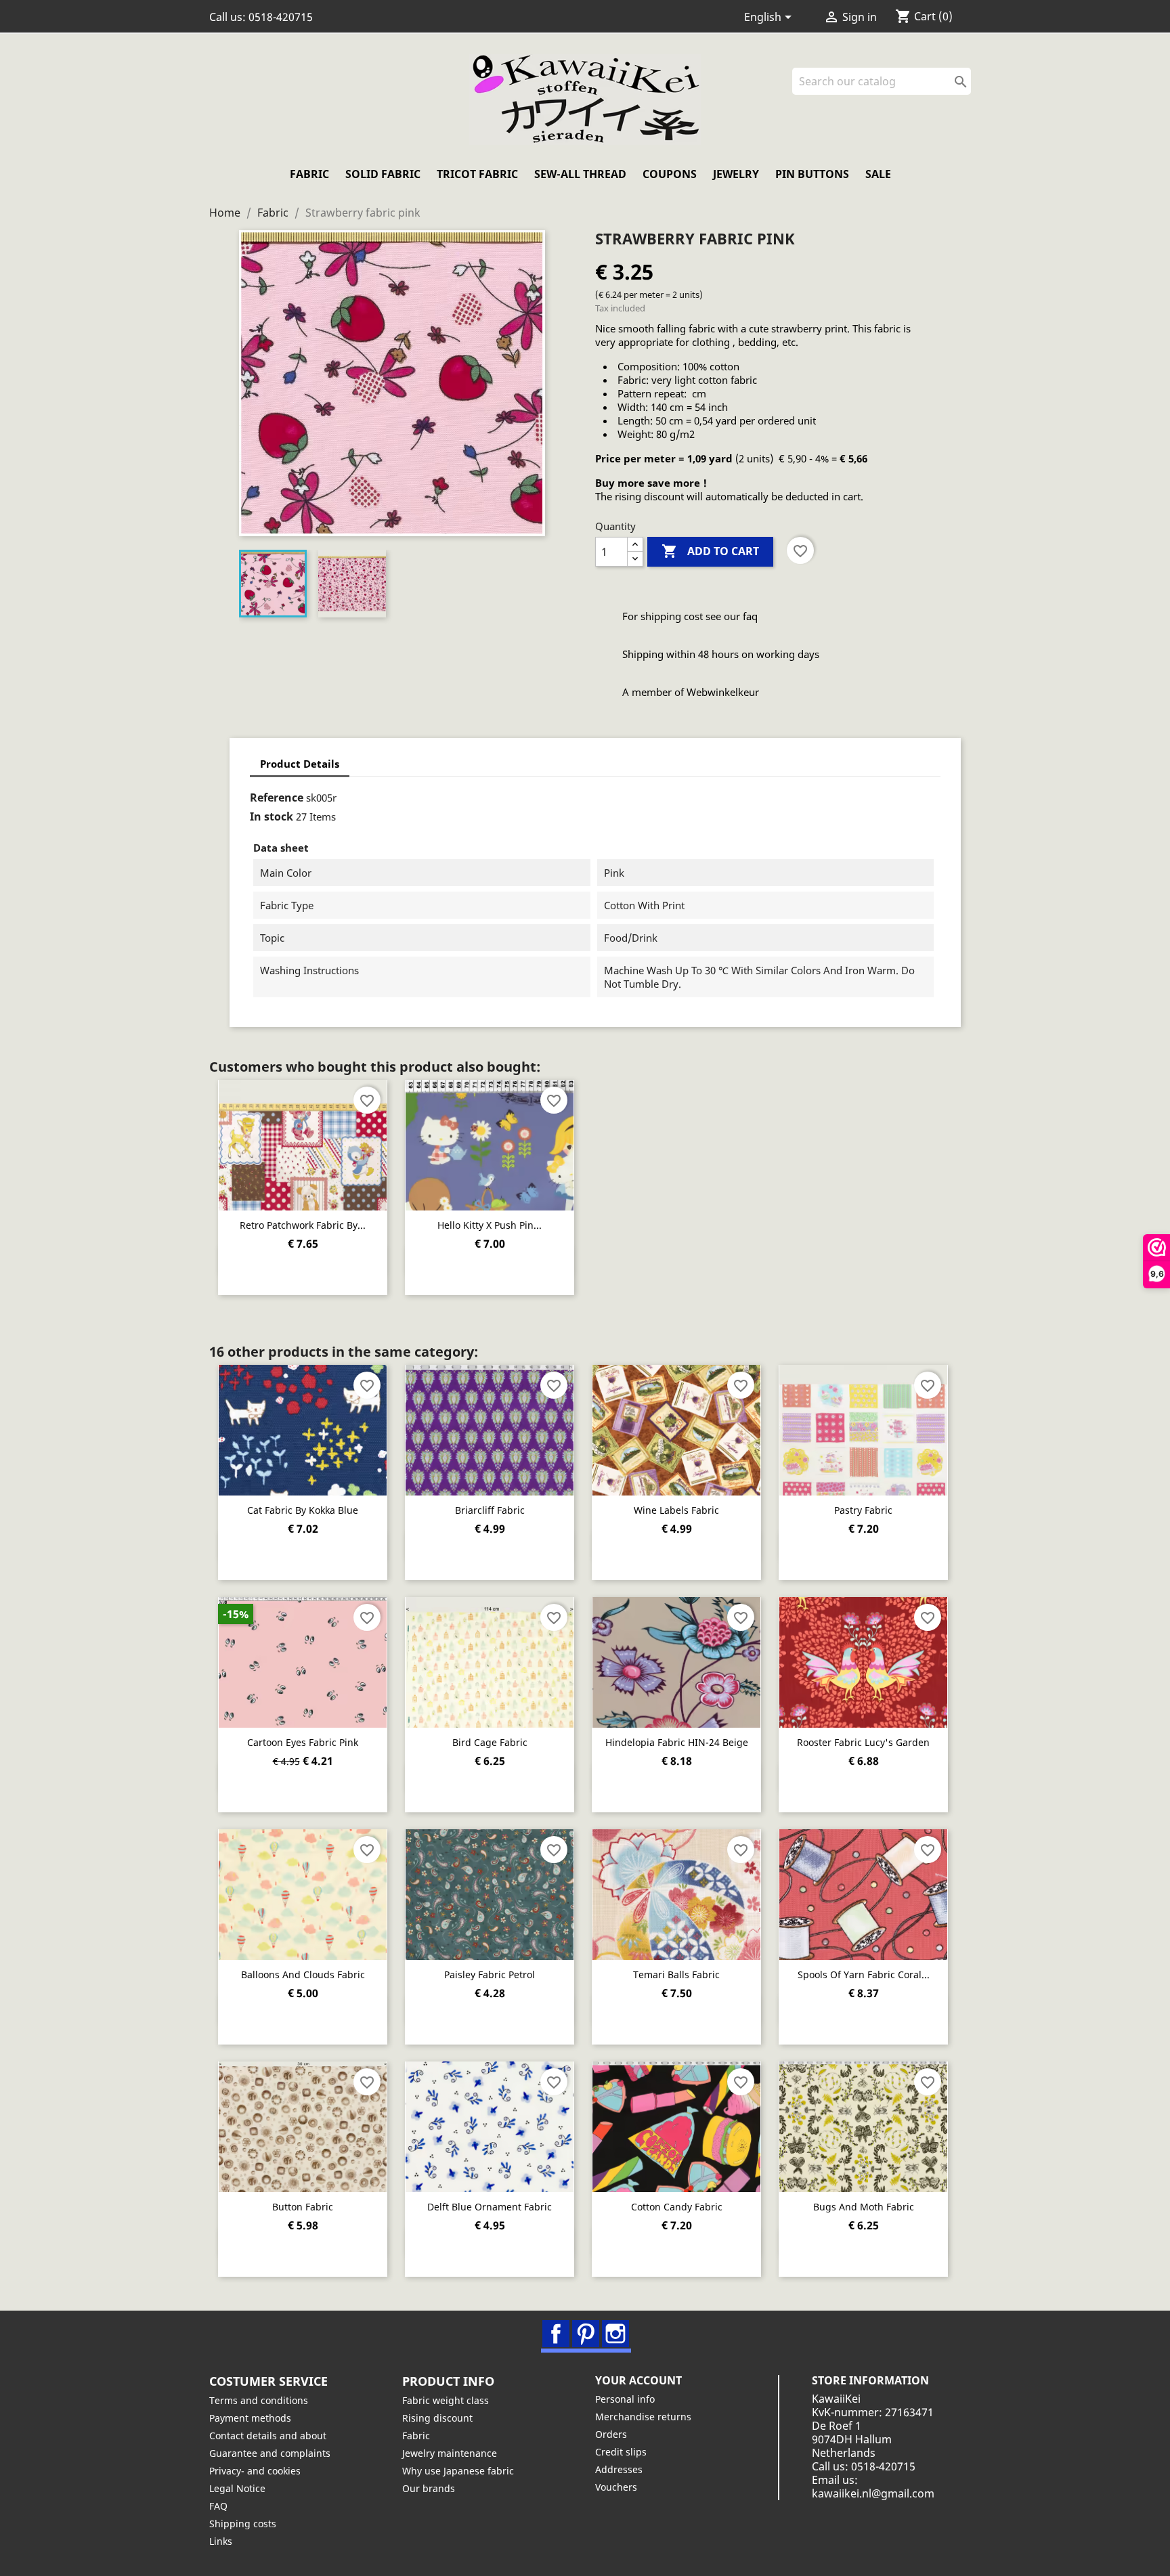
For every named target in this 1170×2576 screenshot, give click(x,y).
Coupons (670, 174)
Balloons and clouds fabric (303, 1974)
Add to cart (710, 551)
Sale (878, 174)
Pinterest (586, 2334)
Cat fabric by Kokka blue (303, 1510)
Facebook (556, 2334)
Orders (611, 2434)
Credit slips (621, 2452)
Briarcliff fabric (490, 1510)
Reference (277, 798)
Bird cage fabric (490, 1742)
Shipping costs (243, 2524)
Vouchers (616, 2487)
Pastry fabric (863, 1510)
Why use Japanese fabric (458, 2471)
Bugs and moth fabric (864, 2207)
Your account (638, 2380)
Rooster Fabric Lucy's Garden (863, 1742)
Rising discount (437, 2418)
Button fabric (303, 2207)
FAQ (218, 2506)
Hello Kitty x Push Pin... (490, 1225)
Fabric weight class (446, 2400)
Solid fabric (383, 174)
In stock (272, 816)
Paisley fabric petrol (490, 1974)
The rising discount (640, 496)
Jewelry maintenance (450, 2453)
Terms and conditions (259, 2400)
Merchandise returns (643, 2417)
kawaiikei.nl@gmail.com (873, 2493)
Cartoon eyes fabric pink (303, 1742)
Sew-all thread (580, 174)
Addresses (619, 2469)
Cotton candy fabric (677, 2207)
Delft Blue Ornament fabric (490, 2207)
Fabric (309, 174)
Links (221, 2541)
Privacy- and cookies (255, 2471)
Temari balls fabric (676, 1974)
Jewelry (736, 174)
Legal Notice (237, 2488)
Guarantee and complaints (270, 2453)
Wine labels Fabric (676, 1510)
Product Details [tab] (300, 764)
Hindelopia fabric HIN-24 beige (677, 1742)
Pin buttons (812, 174)
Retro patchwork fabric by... (303, 1225)
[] (966, 91)
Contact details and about (268, 2436)
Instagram (615, 2334)
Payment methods (250, 2418)
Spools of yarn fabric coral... (864, 1974)
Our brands (429, 2488)
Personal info (625, 2399)
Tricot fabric (477, 174)
